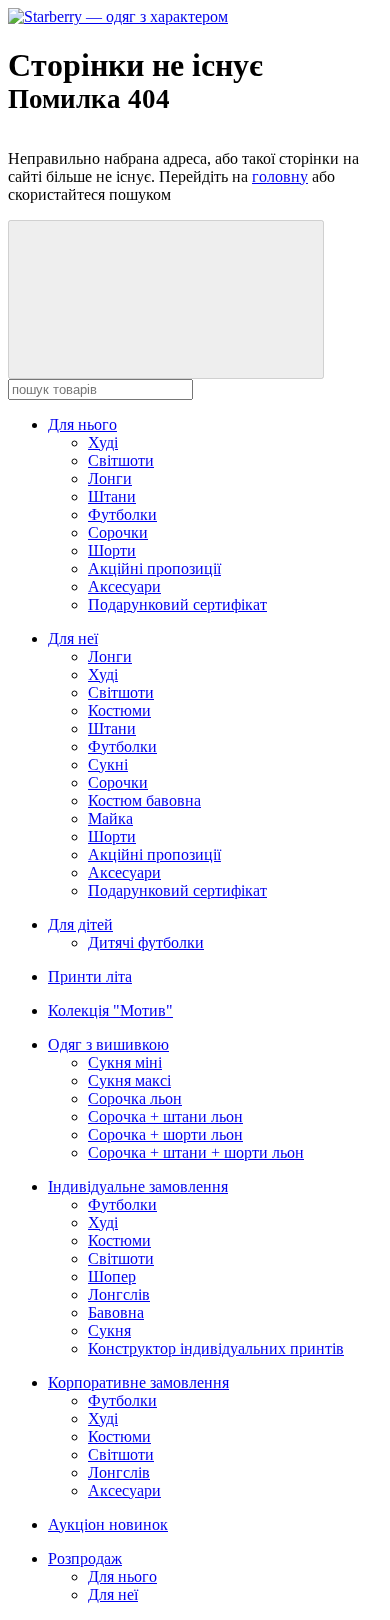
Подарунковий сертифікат (177, 604)
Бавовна (116, 1312)
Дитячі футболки (146, 942)
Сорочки (118, 532)
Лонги (110, 478)
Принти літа (90, 976)
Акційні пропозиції (154, 568)
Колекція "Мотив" (110, 1010)
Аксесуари (124, 586)
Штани (112, 496)
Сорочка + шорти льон (165, 1134)
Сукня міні (125, 1062)
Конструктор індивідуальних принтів (216, 1348)
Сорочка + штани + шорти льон (196, 1152)
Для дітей (80, 924)
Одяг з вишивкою (108, 1044)
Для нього (82, 424)
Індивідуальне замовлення (138, 1186)
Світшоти (121, 460)
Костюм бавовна (144, 800)
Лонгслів (119, 1294)
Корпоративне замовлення (138, 1382)
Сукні (108, 764)
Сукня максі (129, 1080)
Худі (103, 442)
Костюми (119, 710)
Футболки (122, 514)
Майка (110, 818)
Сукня (109, 1330)
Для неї (73, 638)
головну (280, 176)
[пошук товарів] (166, 299)
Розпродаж (85, 1558)
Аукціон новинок (108, 1524)
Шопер (112, 1276)
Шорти (112, 550)
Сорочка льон (135, 1098)
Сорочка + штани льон (165, 1116)
